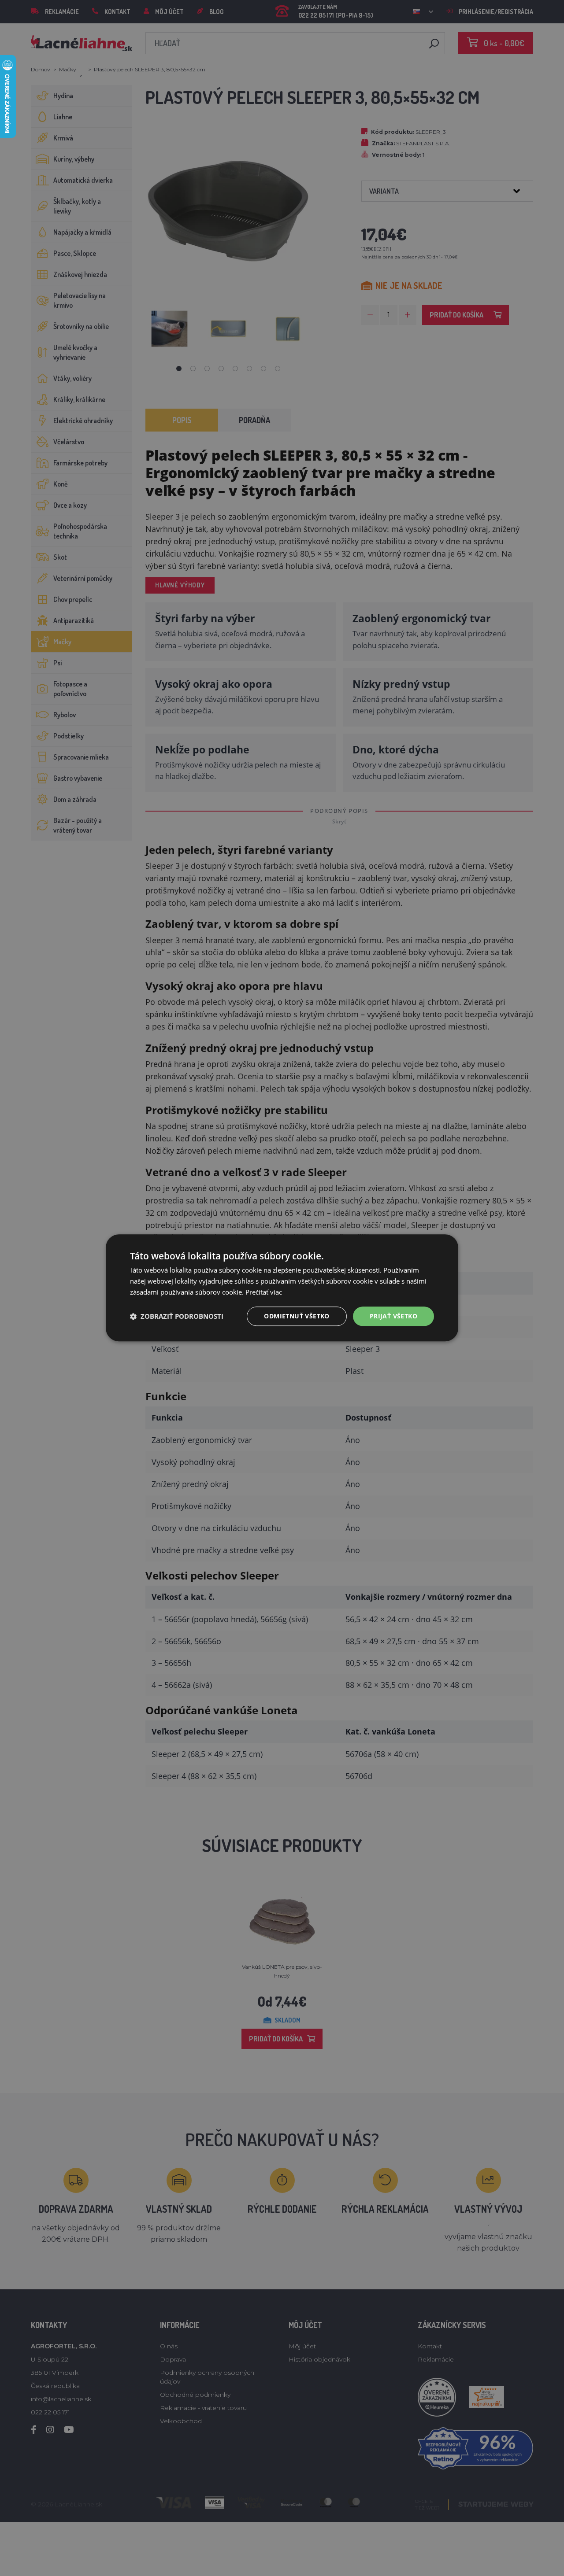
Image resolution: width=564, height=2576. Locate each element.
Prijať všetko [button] (393, 1316)
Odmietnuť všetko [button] (297, 1316)
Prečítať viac (264, 1292)
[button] (177, 1316)
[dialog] (282, 1288)
